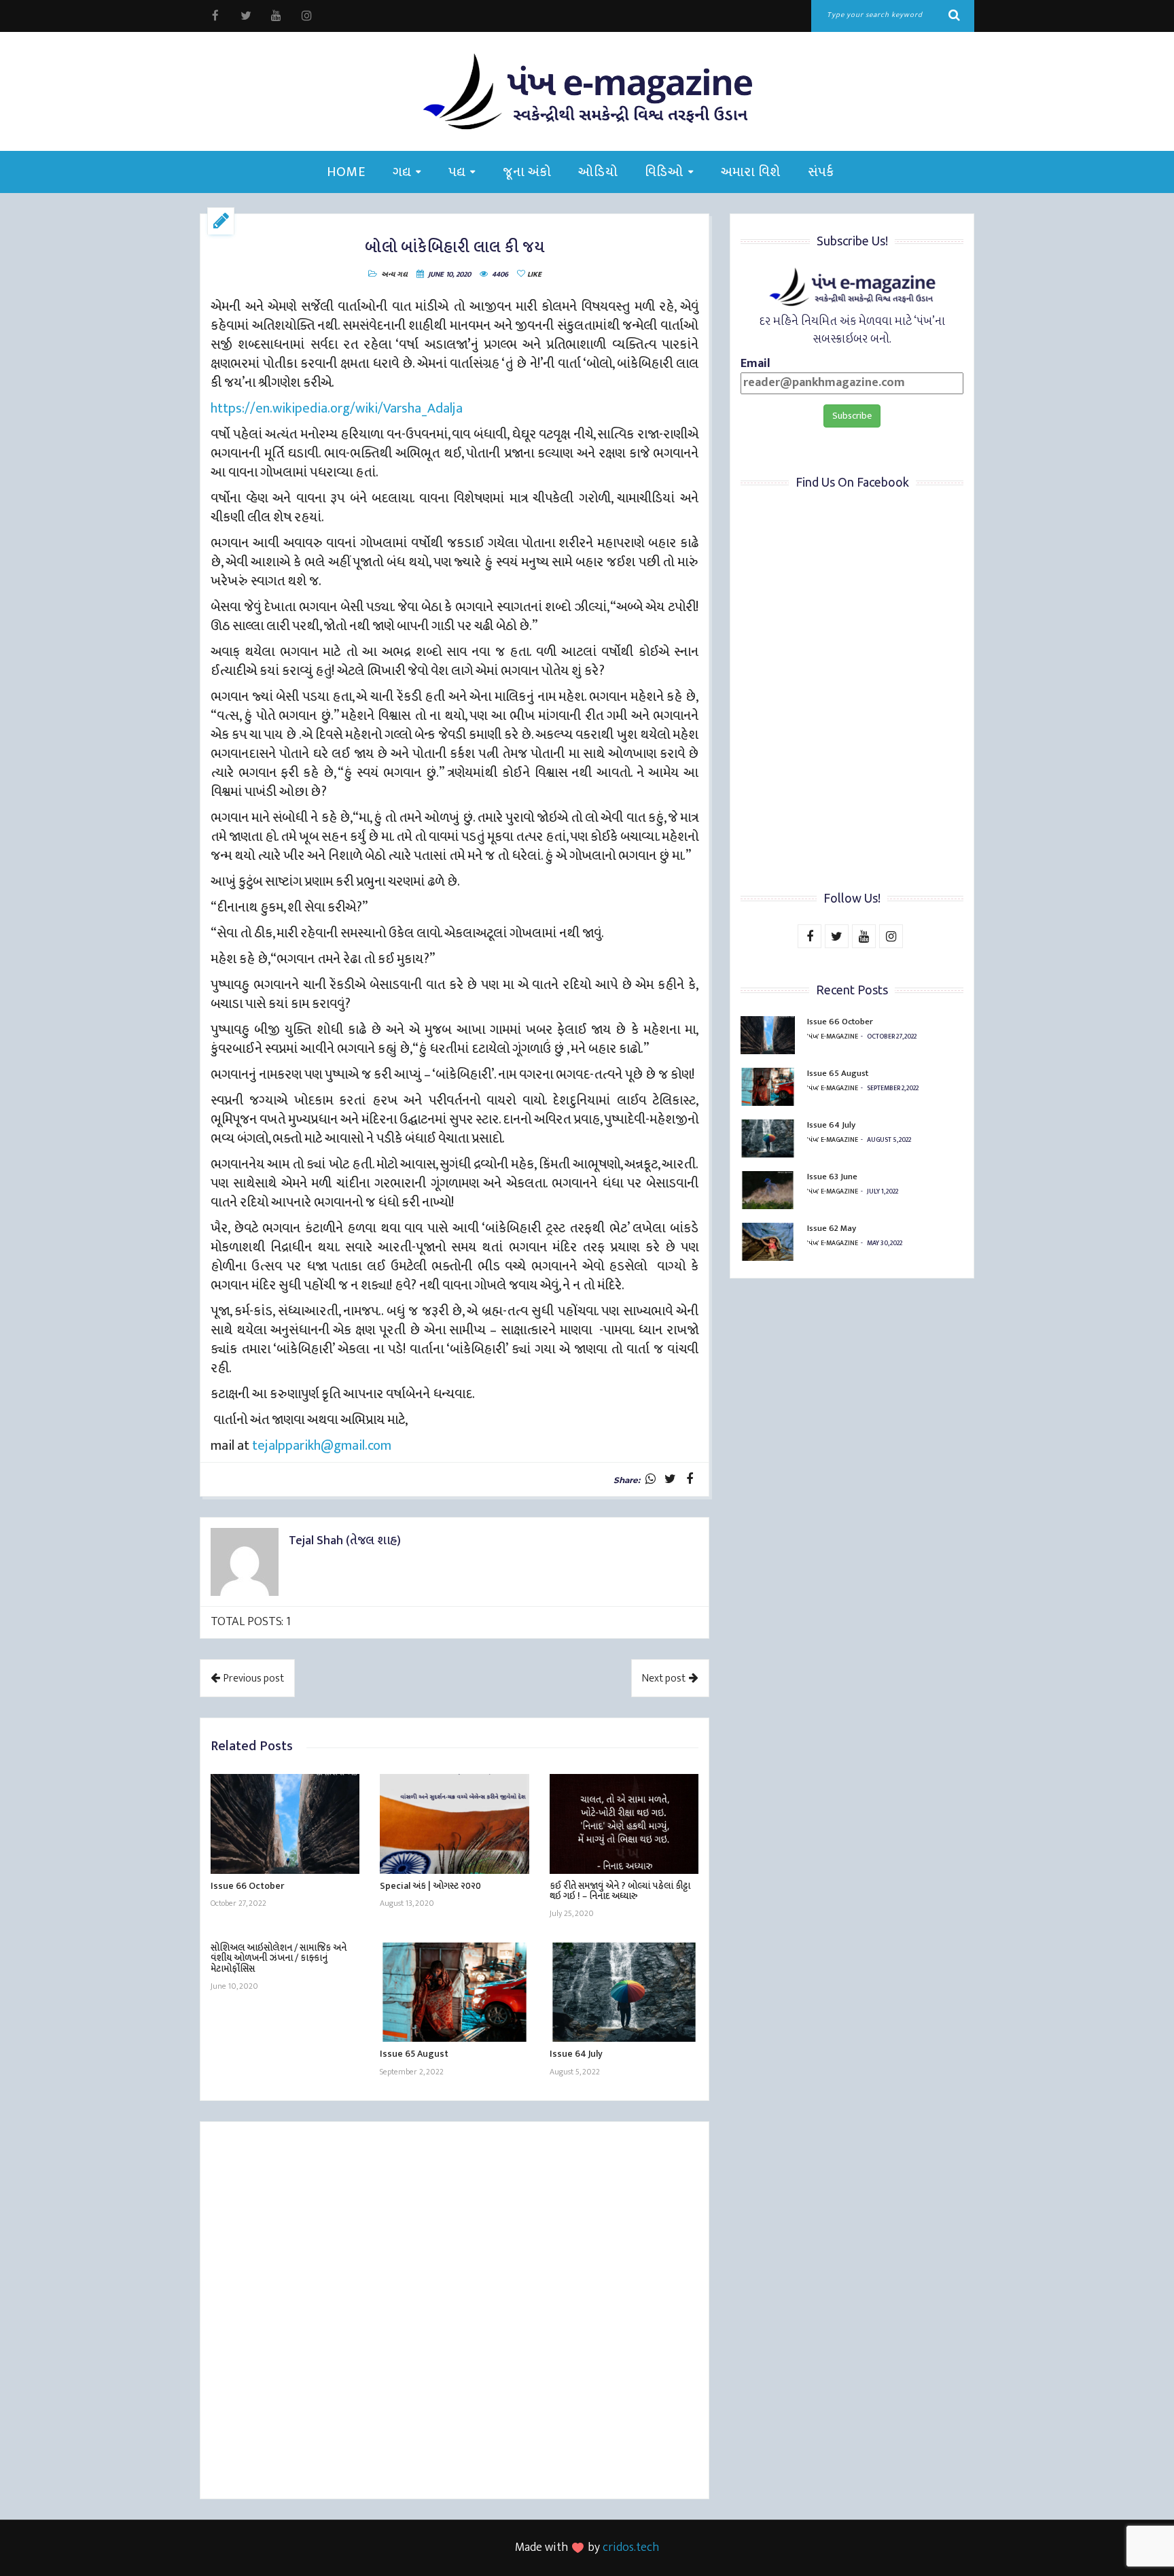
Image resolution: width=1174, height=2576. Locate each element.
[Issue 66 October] (285, 1824)
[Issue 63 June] (768, 1190)
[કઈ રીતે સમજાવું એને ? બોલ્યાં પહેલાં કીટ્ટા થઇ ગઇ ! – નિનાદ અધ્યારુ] (624, 1824)
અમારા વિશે (751, 172)
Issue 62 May (832, 1228)
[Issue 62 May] (768, 1242)
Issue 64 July (576, 2054)
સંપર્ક (821, 172)
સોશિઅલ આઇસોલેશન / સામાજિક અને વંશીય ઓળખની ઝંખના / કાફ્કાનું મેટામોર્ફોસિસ (279, 1958)
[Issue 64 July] (624, 1992)
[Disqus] (455, 2312)
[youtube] (276, 16)
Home (346, 172)
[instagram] (307, 16)
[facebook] (215, 16)
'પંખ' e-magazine (833, 1037)
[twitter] (246, 16)
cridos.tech (631, 2547)
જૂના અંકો (527, 172)
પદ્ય (457, 172)
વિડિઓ (664, 172)
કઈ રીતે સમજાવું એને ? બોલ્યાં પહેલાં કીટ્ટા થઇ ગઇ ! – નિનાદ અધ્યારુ (620, 1891)
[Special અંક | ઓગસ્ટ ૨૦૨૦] (454, 1824)
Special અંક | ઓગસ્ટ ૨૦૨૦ (430, 1886)
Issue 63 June (832, 1177)
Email (755, 365)
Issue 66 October (247, 1886)
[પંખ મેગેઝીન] (587, 91)
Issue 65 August (414, 2054)
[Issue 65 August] (454, 1992)
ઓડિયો (598, 172)
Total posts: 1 (251, 1622)
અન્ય (388, 275)
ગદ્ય (402, 172)
